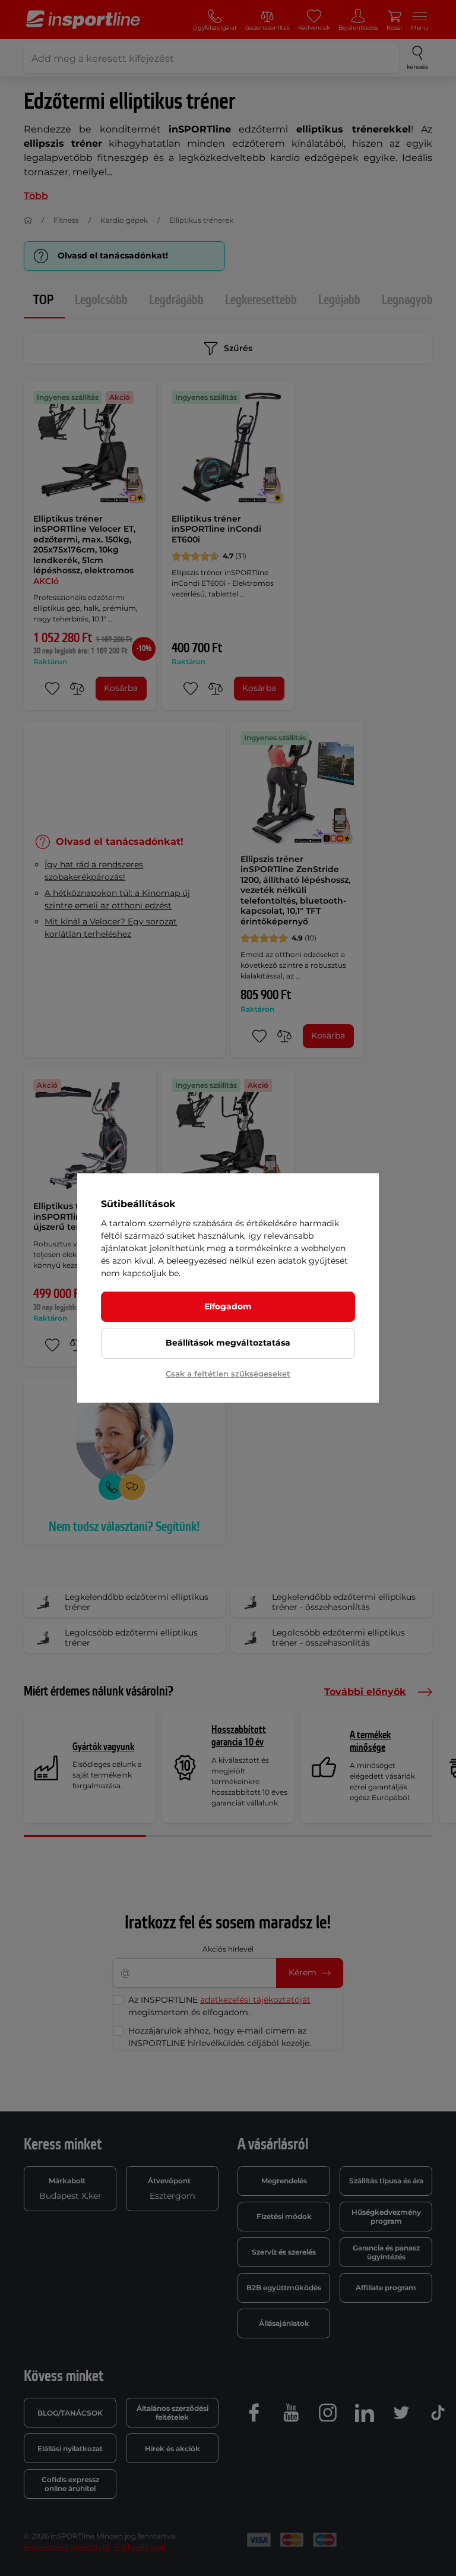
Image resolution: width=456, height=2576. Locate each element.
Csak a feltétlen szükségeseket (228, 1374)
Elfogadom (228, 1306)
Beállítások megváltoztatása (228, 1343)
